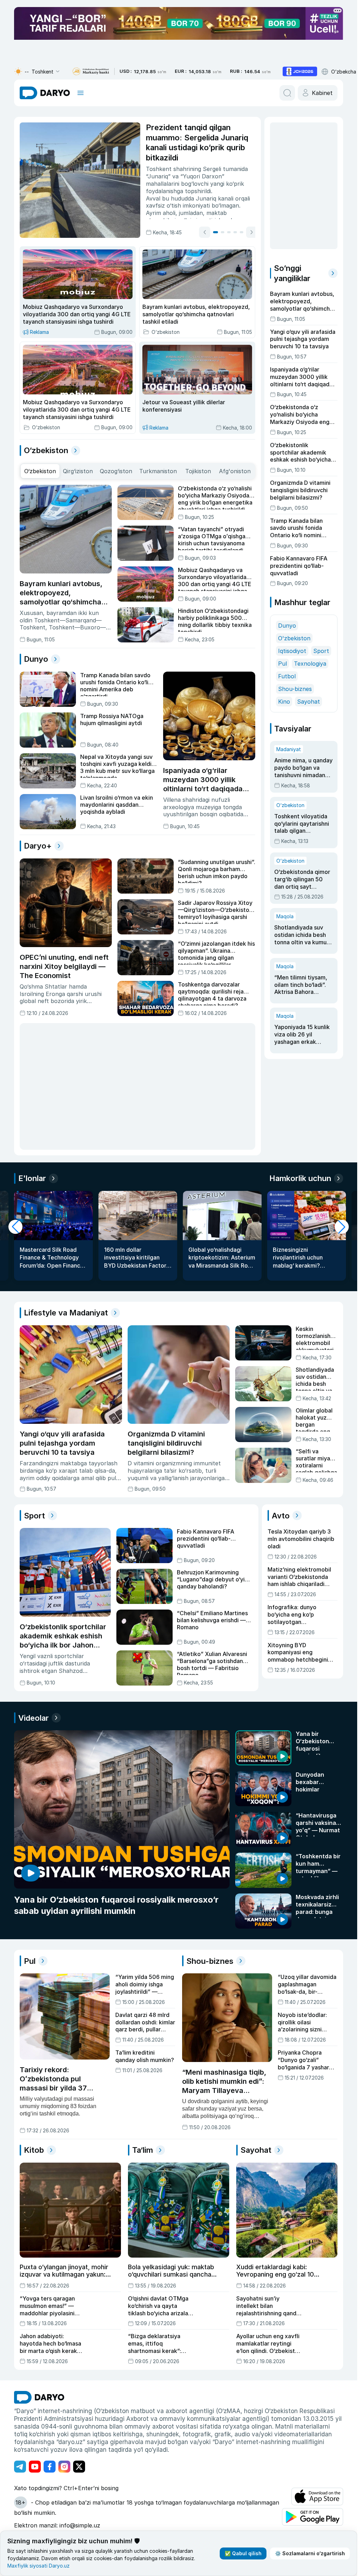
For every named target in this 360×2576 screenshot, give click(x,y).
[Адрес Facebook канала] (50, 2466)
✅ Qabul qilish (243, 2553)
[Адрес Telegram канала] (20, 2466)
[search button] (287, 93)
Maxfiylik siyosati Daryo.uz (38, 2566)
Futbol (287, 623)
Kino (284, 649)
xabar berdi (152, 205)
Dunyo (287, 573)
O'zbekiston (294, 585)
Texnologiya (310, 611)
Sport (321, 598)
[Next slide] (241, 232)
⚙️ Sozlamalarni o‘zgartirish (310, 2553)
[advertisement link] (300, 71)
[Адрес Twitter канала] (79, 2466)
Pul (282, 611)
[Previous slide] (194, 232)
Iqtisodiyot (292, 598)
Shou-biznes (295, 636)
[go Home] (39, 2397)
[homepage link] (45, 93)
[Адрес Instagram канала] (64, 2466)
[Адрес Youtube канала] (35, 2466)
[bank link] (91, 72)
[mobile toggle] (81, 93)
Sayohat (308, 649)
